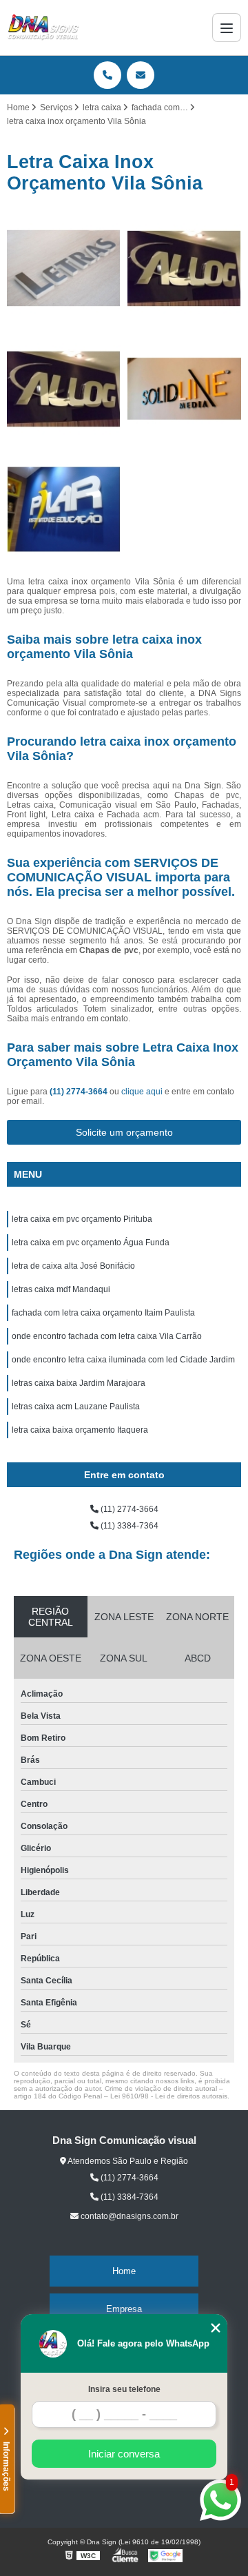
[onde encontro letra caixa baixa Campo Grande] (184, 389)
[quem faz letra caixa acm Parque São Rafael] (64, 510)
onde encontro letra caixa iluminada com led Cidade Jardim (123, 1360)
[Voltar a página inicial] (43, 28)
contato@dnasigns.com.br (128, 2216)
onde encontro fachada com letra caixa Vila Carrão (107, 1336)
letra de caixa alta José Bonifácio (73, 1266)
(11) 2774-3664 (80, 1092)
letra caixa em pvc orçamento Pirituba (82, 1219)
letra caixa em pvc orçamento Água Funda (91, 1243)
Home (124, 2271)
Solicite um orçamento (124, 1132)
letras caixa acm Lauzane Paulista (76, 1407)
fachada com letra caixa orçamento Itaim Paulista (103, 1313)
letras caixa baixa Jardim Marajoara (79, 1383)
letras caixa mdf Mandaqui (61, 1289)
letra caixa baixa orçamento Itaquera (80, 1430)
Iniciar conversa (124, 2454)
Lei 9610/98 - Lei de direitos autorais (169, 2096)
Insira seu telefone (124, 2389)
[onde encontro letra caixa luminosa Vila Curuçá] (64, 268)
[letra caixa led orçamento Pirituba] (64, 389)
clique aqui (142, 1092)
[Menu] (227, 28)
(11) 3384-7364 (128, 1526)
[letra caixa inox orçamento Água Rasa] (184, 268)
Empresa (124, 2309)
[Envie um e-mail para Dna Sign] (141, 75)
